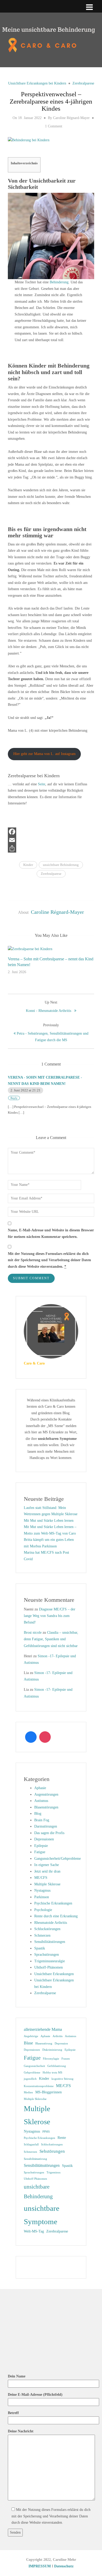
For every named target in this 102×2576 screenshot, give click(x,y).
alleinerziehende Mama (43, 2029)
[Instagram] (45, 1737)
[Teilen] (51, 848)
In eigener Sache (47, 1865)
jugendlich (30, 2079)
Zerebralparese (83, 83)
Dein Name (17, 2376)
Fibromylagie (51, 2059)
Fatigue (40, 1852)
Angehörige (31, 2036)
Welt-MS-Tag (34, 2231)
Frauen (66, 2059)
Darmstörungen (46, 1826)
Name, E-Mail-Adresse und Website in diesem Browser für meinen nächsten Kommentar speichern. (51, 1233)
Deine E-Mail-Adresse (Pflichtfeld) (35, 2395)
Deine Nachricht (21, 2431)
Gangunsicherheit (34, 2066)
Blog (38, 1814)
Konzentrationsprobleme (39, 2086)
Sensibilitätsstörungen (42, 2165)
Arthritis (58, 2036)
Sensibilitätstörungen (50, 1942)
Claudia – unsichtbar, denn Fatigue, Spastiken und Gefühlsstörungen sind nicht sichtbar (51, 1639)
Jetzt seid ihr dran (47, 1871)
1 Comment (54, 126)
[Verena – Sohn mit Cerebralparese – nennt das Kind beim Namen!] (30, 949)
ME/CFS (41, 1878)
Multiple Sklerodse (35, 2099)
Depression (61, 2044)
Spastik (40, 1948)
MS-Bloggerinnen (49, 2092)
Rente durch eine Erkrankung (56, 1916)
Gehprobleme (32, 2073)
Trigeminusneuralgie (50, 1961)
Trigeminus (53, 2172)
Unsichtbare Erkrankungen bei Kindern (37, 83)
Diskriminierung (52, 2050)
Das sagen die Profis (49, 1833)
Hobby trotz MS (52, 2073)
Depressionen (44, 1839)
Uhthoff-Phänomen (49, 1967)
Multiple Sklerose (47, 1884)
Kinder (28, 865)
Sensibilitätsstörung (35, 2159)
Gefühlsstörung (57, 2066)
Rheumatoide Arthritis (51, 1923)
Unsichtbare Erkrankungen (54, 1974)
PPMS (46, 2132)
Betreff (13, 2413)
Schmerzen (42, 1935)
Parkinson (42, 1897)
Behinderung (59, 282)
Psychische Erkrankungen (53, 1903)
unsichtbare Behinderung (61, 865)
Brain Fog (42, 1820)
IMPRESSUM (40, 2566)
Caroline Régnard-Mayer (71, 118)
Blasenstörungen (46, 1807)
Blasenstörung (44, 2044)
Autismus (41, 1801)
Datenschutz (64, 2566)
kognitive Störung (63, 2079)
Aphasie (40, 1788)
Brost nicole (33, 1633)
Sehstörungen (52, 2151)
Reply (14, 1098)
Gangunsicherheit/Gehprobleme (58, 1859)
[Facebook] (51, 832)
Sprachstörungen (47, 1955)
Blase (28, 2043)
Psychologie (43, 1910)
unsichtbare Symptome (42, 2215)
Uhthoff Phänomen (35, 2179)
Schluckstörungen (47, 1929)
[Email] (51, 840)
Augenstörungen (46, 1794)
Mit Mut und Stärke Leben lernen (49, 1521)
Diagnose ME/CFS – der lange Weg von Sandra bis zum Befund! (50, 1616)
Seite (42, 784)
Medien (28, 2092)
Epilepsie (41, 1846)
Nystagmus (42, 1890)
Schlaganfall (31, 2144)
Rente (62, 2138)
